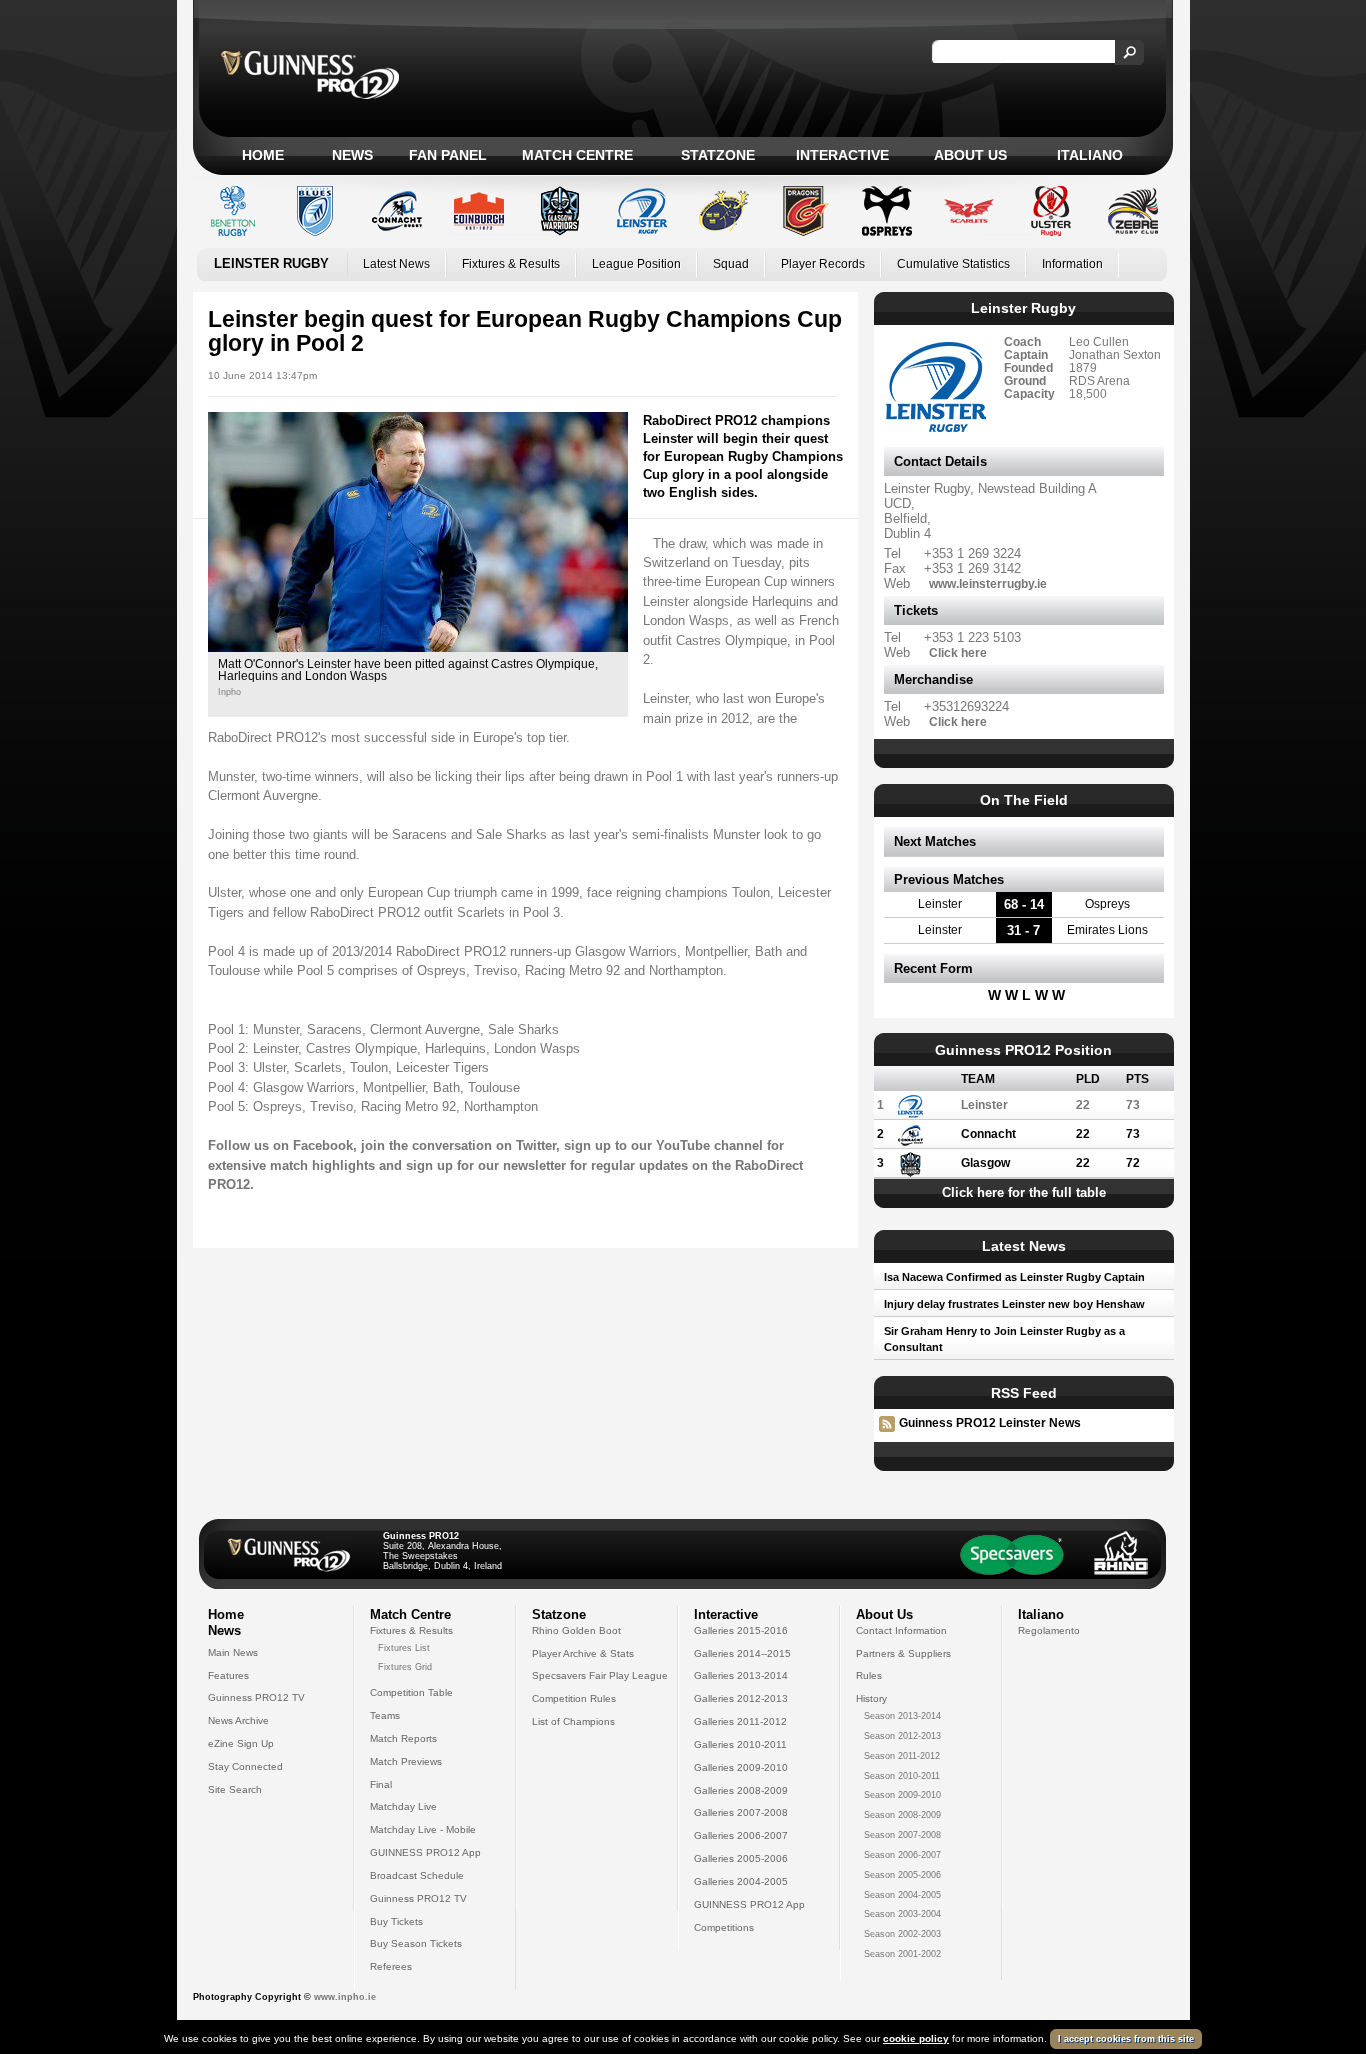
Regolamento (1049, 1630)
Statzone (718, 155)
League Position (636, 264)
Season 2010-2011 (902, 1776)
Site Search (235, 1789)
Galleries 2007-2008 (741, 1812)
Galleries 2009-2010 (741, 1767)
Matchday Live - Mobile (423, 1829)
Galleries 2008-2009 (741, 1790)
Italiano (1090, 155)
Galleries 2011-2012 (740, 1721)
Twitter (536, 1145)
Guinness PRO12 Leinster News (990, 1423)
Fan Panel (448, 155)
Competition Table (411, 1692)
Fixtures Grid (405, 1667)
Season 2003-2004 (902, 1914)
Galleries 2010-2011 (740, 1744)
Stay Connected (245, 1766)
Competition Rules (574, 1698)
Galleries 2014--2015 (742, 1653)
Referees (391, 1966)
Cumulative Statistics (953, 264)
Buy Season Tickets (416, 1943)
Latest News (396, 264)
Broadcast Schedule (417, 1875)
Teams (385, 1715)
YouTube (683, 1145)
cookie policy (916, 2038)
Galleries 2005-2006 (741, 1858)
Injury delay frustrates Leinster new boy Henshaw (1014, 1304)
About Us (970, 155)
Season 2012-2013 (902, 1736)
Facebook (323, 1145)
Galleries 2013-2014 (741, 1675)
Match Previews (406, 1761)
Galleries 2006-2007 (741, 1835)
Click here (958, 652)
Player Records (823, 264)
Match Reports (403, 1738)
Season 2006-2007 (902, 1855)
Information (1072, 264)
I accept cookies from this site (1126, 2039)
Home (263, 155)
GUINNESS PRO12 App (425, 1852)
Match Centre (577, 155)
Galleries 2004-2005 (741, 1881)
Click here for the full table (1024, 1192)
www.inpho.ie (345, 1997)
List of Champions (573, 1721)
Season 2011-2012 (902, 1756)
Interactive (842, 155)
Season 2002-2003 (902, 1934)
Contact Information (901, 1630)
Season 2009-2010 (902, 1795)
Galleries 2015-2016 (741, 1630)
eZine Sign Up (241, 1743)
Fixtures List (404, 1648)
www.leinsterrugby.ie (988, 583)
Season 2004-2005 (902, 1895)
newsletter (534, 1165)
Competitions (724, 1927)
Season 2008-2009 (902, 1815)
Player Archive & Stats (583, 1653)
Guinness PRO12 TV (256, 1697)
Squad (731, 264)
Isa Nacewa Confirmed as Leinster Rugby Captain (1014, 1277)
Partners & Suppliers (903, 1653)
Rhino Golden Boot (576, 1630)
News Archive (238, 1720)
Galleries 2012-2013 (741, 1698)
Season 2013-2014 (902, 1716)
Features (228, 1675)
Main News (233, 1652)
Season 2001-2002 (902, 1954)
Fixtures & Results (511, 264)
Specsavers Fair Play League (600, 1675)
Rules (869, 1675)
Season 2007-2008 (902, 1835)
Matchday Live (403, 1806)
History (871, 1698)
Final (381, 1784)
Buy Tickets (396, 1921)
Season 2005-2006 (902, 1875)
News (352, 155)
